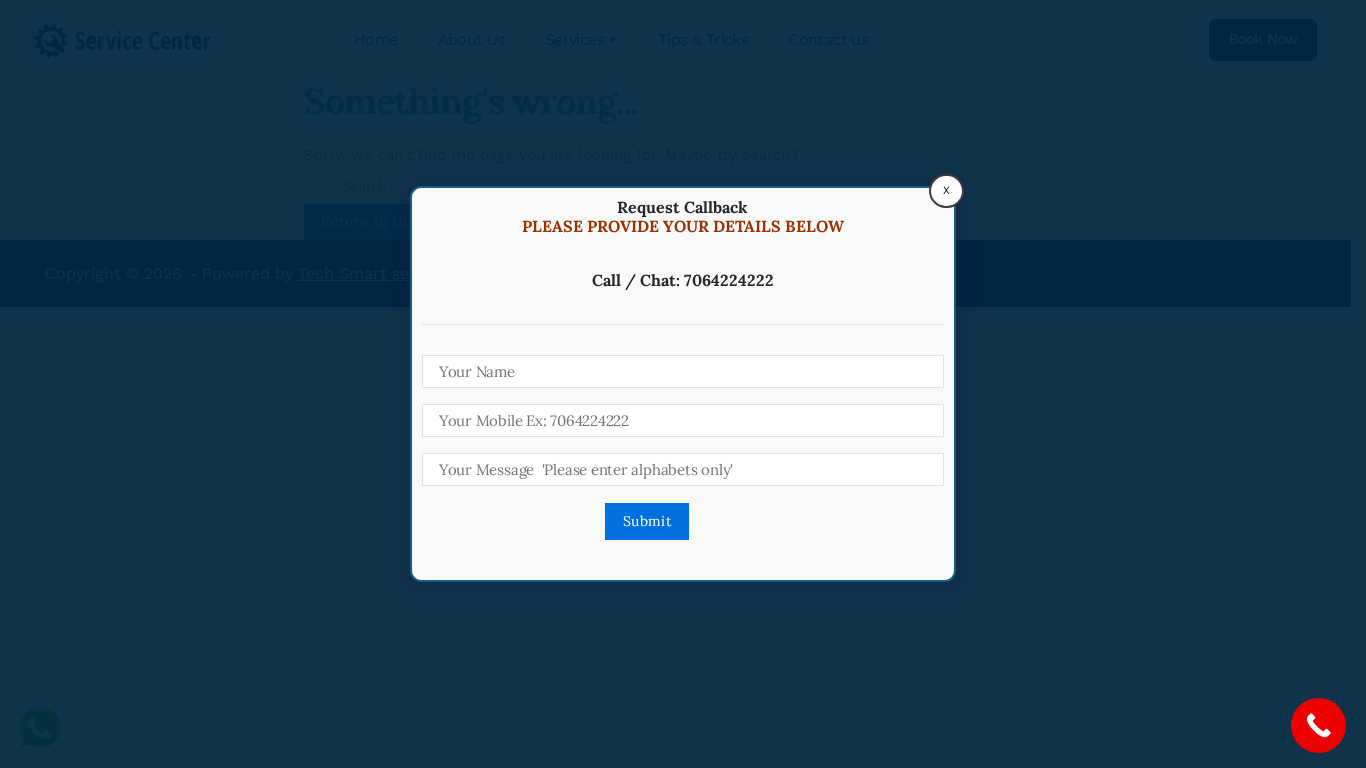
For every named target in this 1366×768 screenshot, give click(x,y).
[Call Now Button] (1318, 725)
